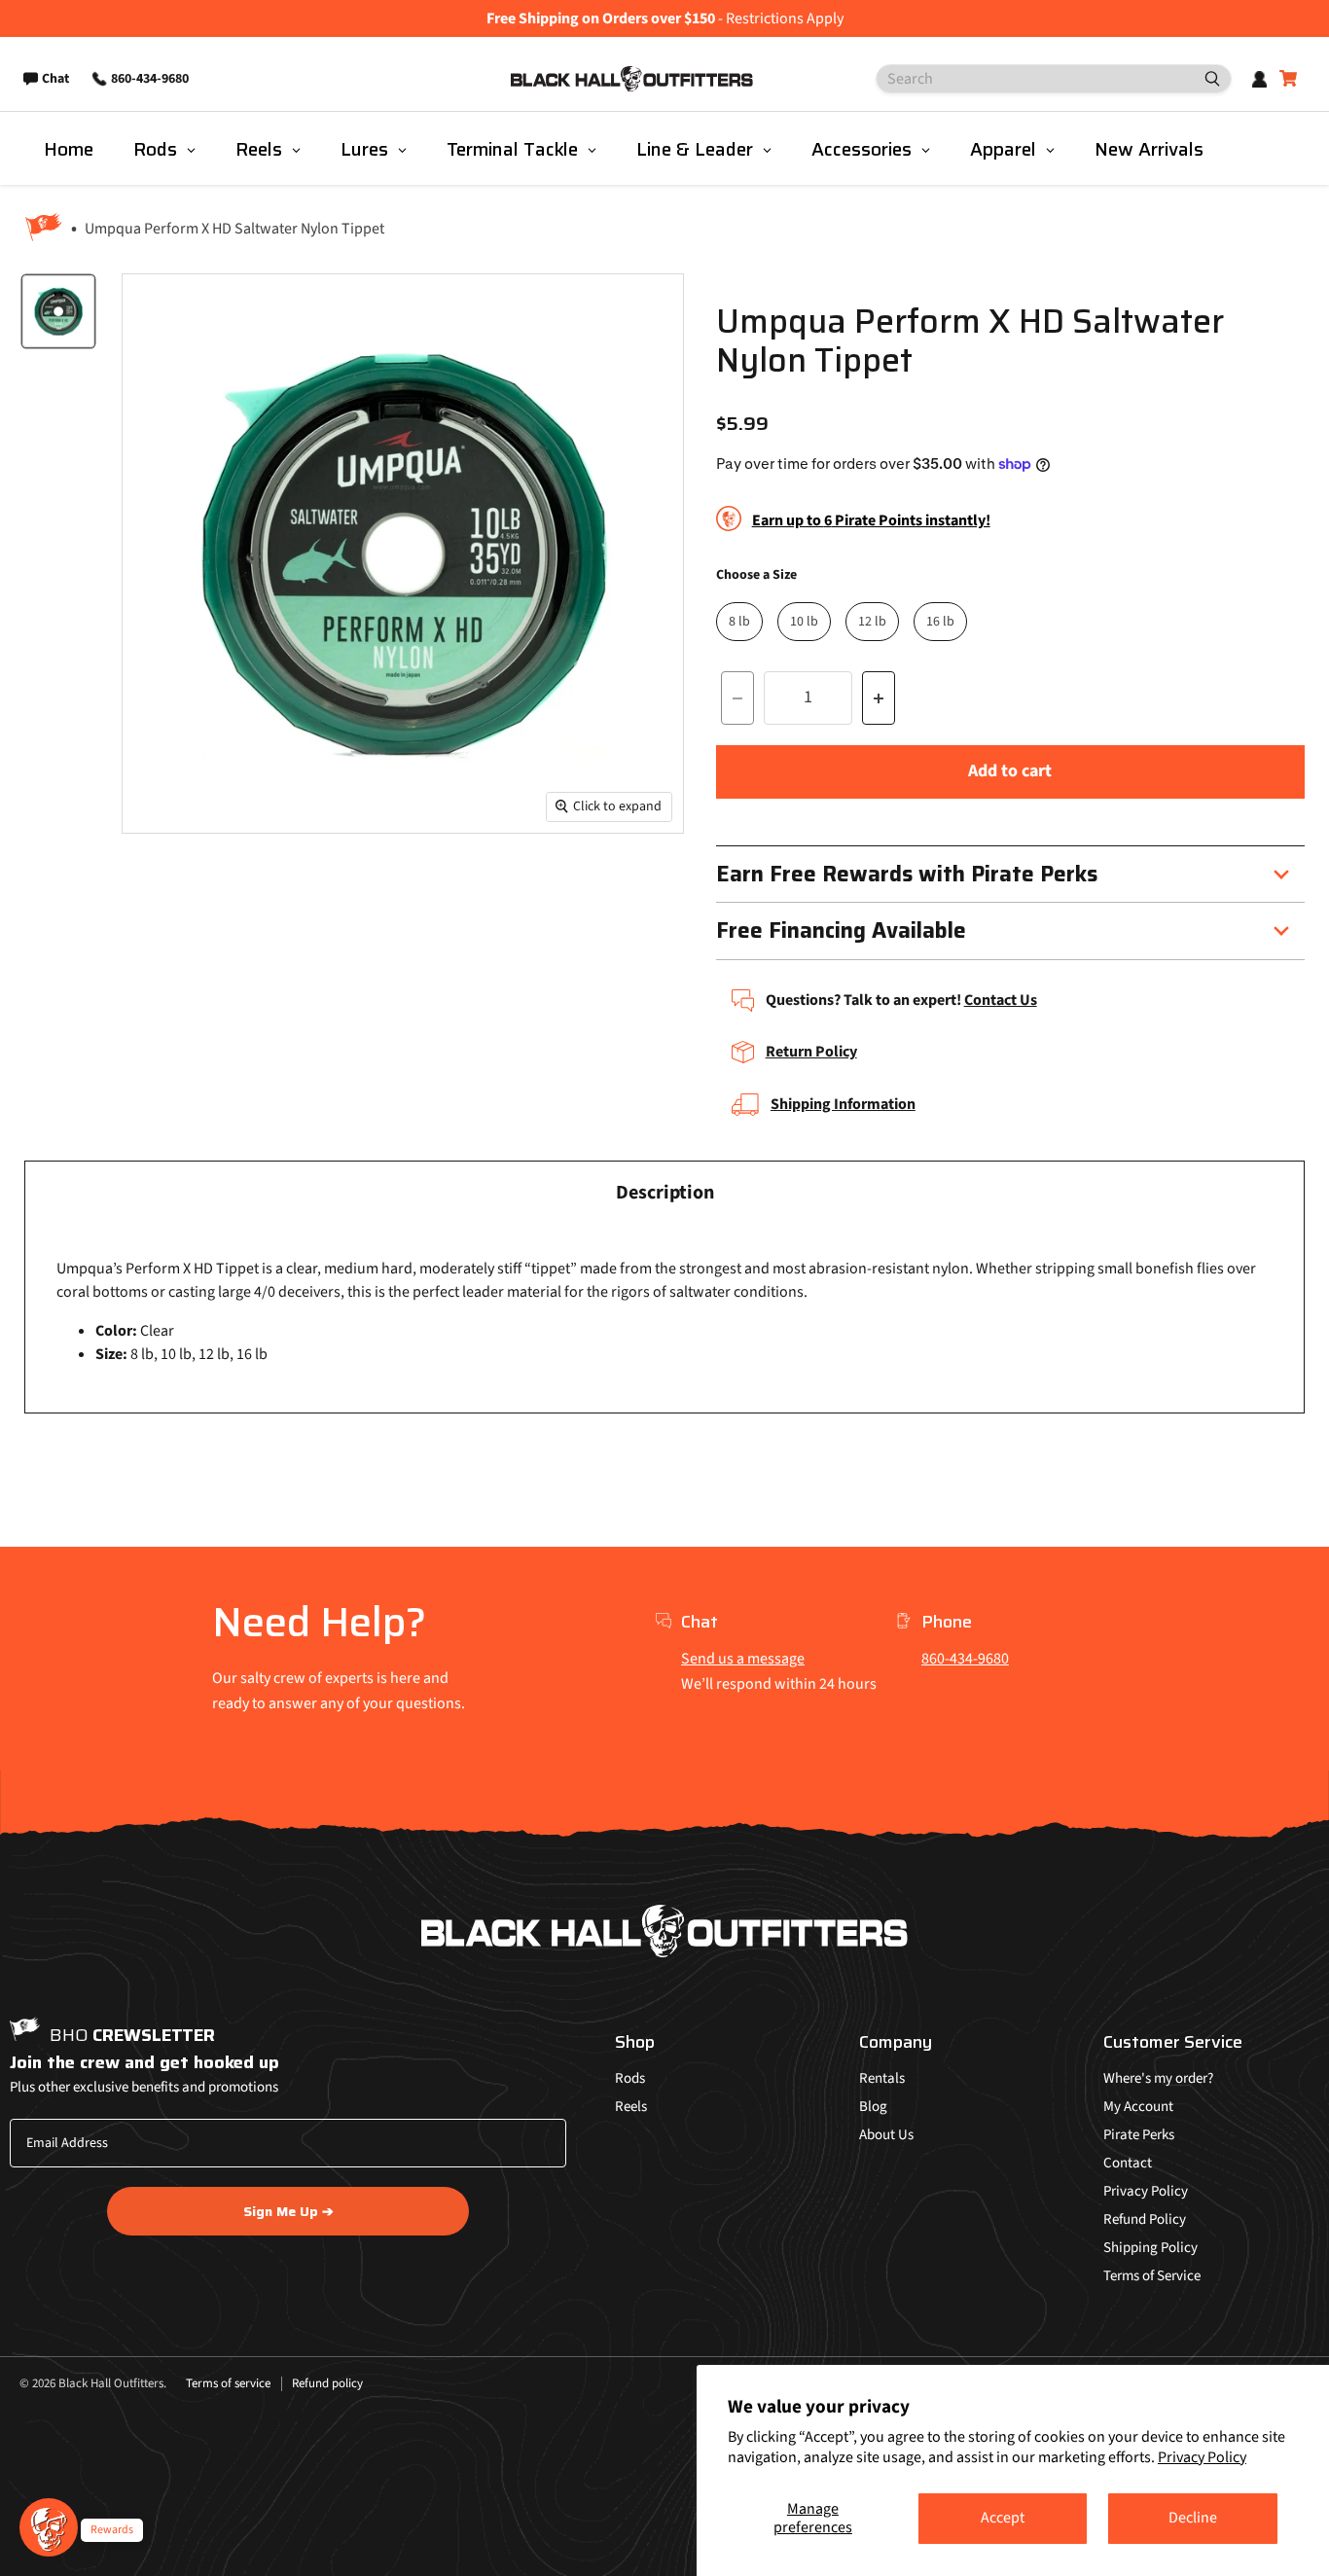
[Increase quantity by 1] (879, 698)
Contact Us (1001, 1000)
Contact (1128, 2163)
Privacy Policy (1202, 2457)
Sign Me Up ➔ (288, 2211)
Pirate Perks (1139, 2135)
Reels (631, 2107)
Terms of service (228, 2383)
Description (665, 1193)
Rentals (882, 2078)
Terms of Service (1152, 2276)
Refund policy (327, 2383)
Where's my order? (1158, 2078)
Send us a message (743, 1659)
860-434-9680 (965, 1659)
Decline (1193, 2518)
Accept (1003, 2518)
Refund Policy (1145, 2219)
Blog (873, 2107)
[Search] (1204, 79)
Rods (630, 2078)
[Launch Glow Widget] (49, 2527)
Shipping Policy (1150, 2248)
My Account (1138, 2107)
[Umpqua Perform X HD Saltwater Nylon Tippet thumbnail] (58, 311)
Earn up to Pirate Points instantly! (871, 520)
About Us (886, 2135)
